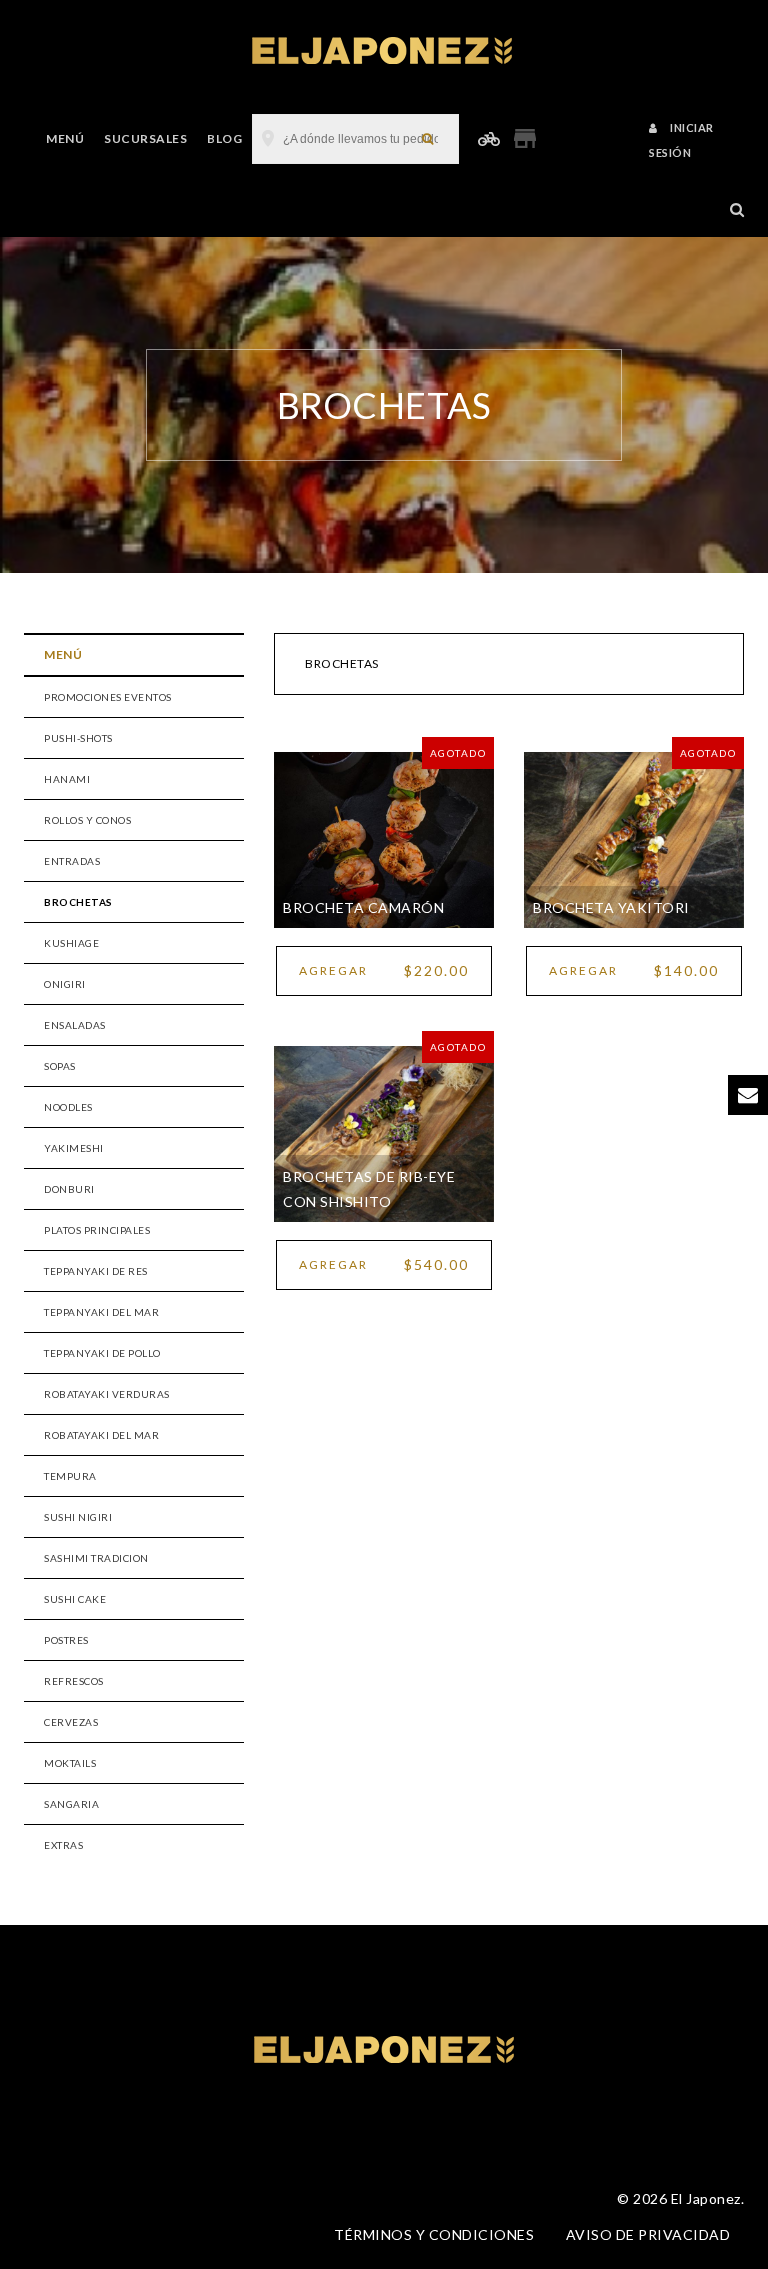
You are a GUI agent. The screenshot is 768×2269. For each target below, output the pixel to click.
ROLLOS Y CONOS (87, 820)
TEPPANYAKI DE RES (96, 1271)
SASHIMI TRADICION (96, 1558)
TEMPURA (70, 1476)
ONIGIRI (65, 984)
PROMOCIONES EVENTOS (108, 697)
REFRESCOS (74, 1681)
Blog (224, 138)
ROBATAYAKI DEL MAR (101, 1435)
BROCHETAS (78, 902)
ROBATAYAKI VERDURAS (107, 1394)
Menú (65, 138)
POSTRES (66, 1640)
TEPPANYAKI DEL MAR (101, 1312)
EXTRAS (63, 1845)
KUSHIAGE (71, 943)
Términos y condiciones (434, 2234)
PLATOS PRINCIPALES (97, 1230)
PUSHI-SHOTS (78, 738)
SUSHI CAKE (75, 1599)
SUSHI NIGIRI (78, 1517)
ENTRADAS (72, 861)
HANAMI (67, 779)
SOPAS (60, 1066)
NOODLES (68, 1107)
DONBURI (69, 1189)
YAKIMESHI (74, 1148)
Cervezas (71, 1722)
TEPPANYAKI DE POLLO (102, 1353)
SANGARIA (71, 1804)
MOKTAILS (70, 1763)
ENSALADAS (75, 1025)
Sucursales (145, 138)
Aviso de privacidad (648, 2234)
